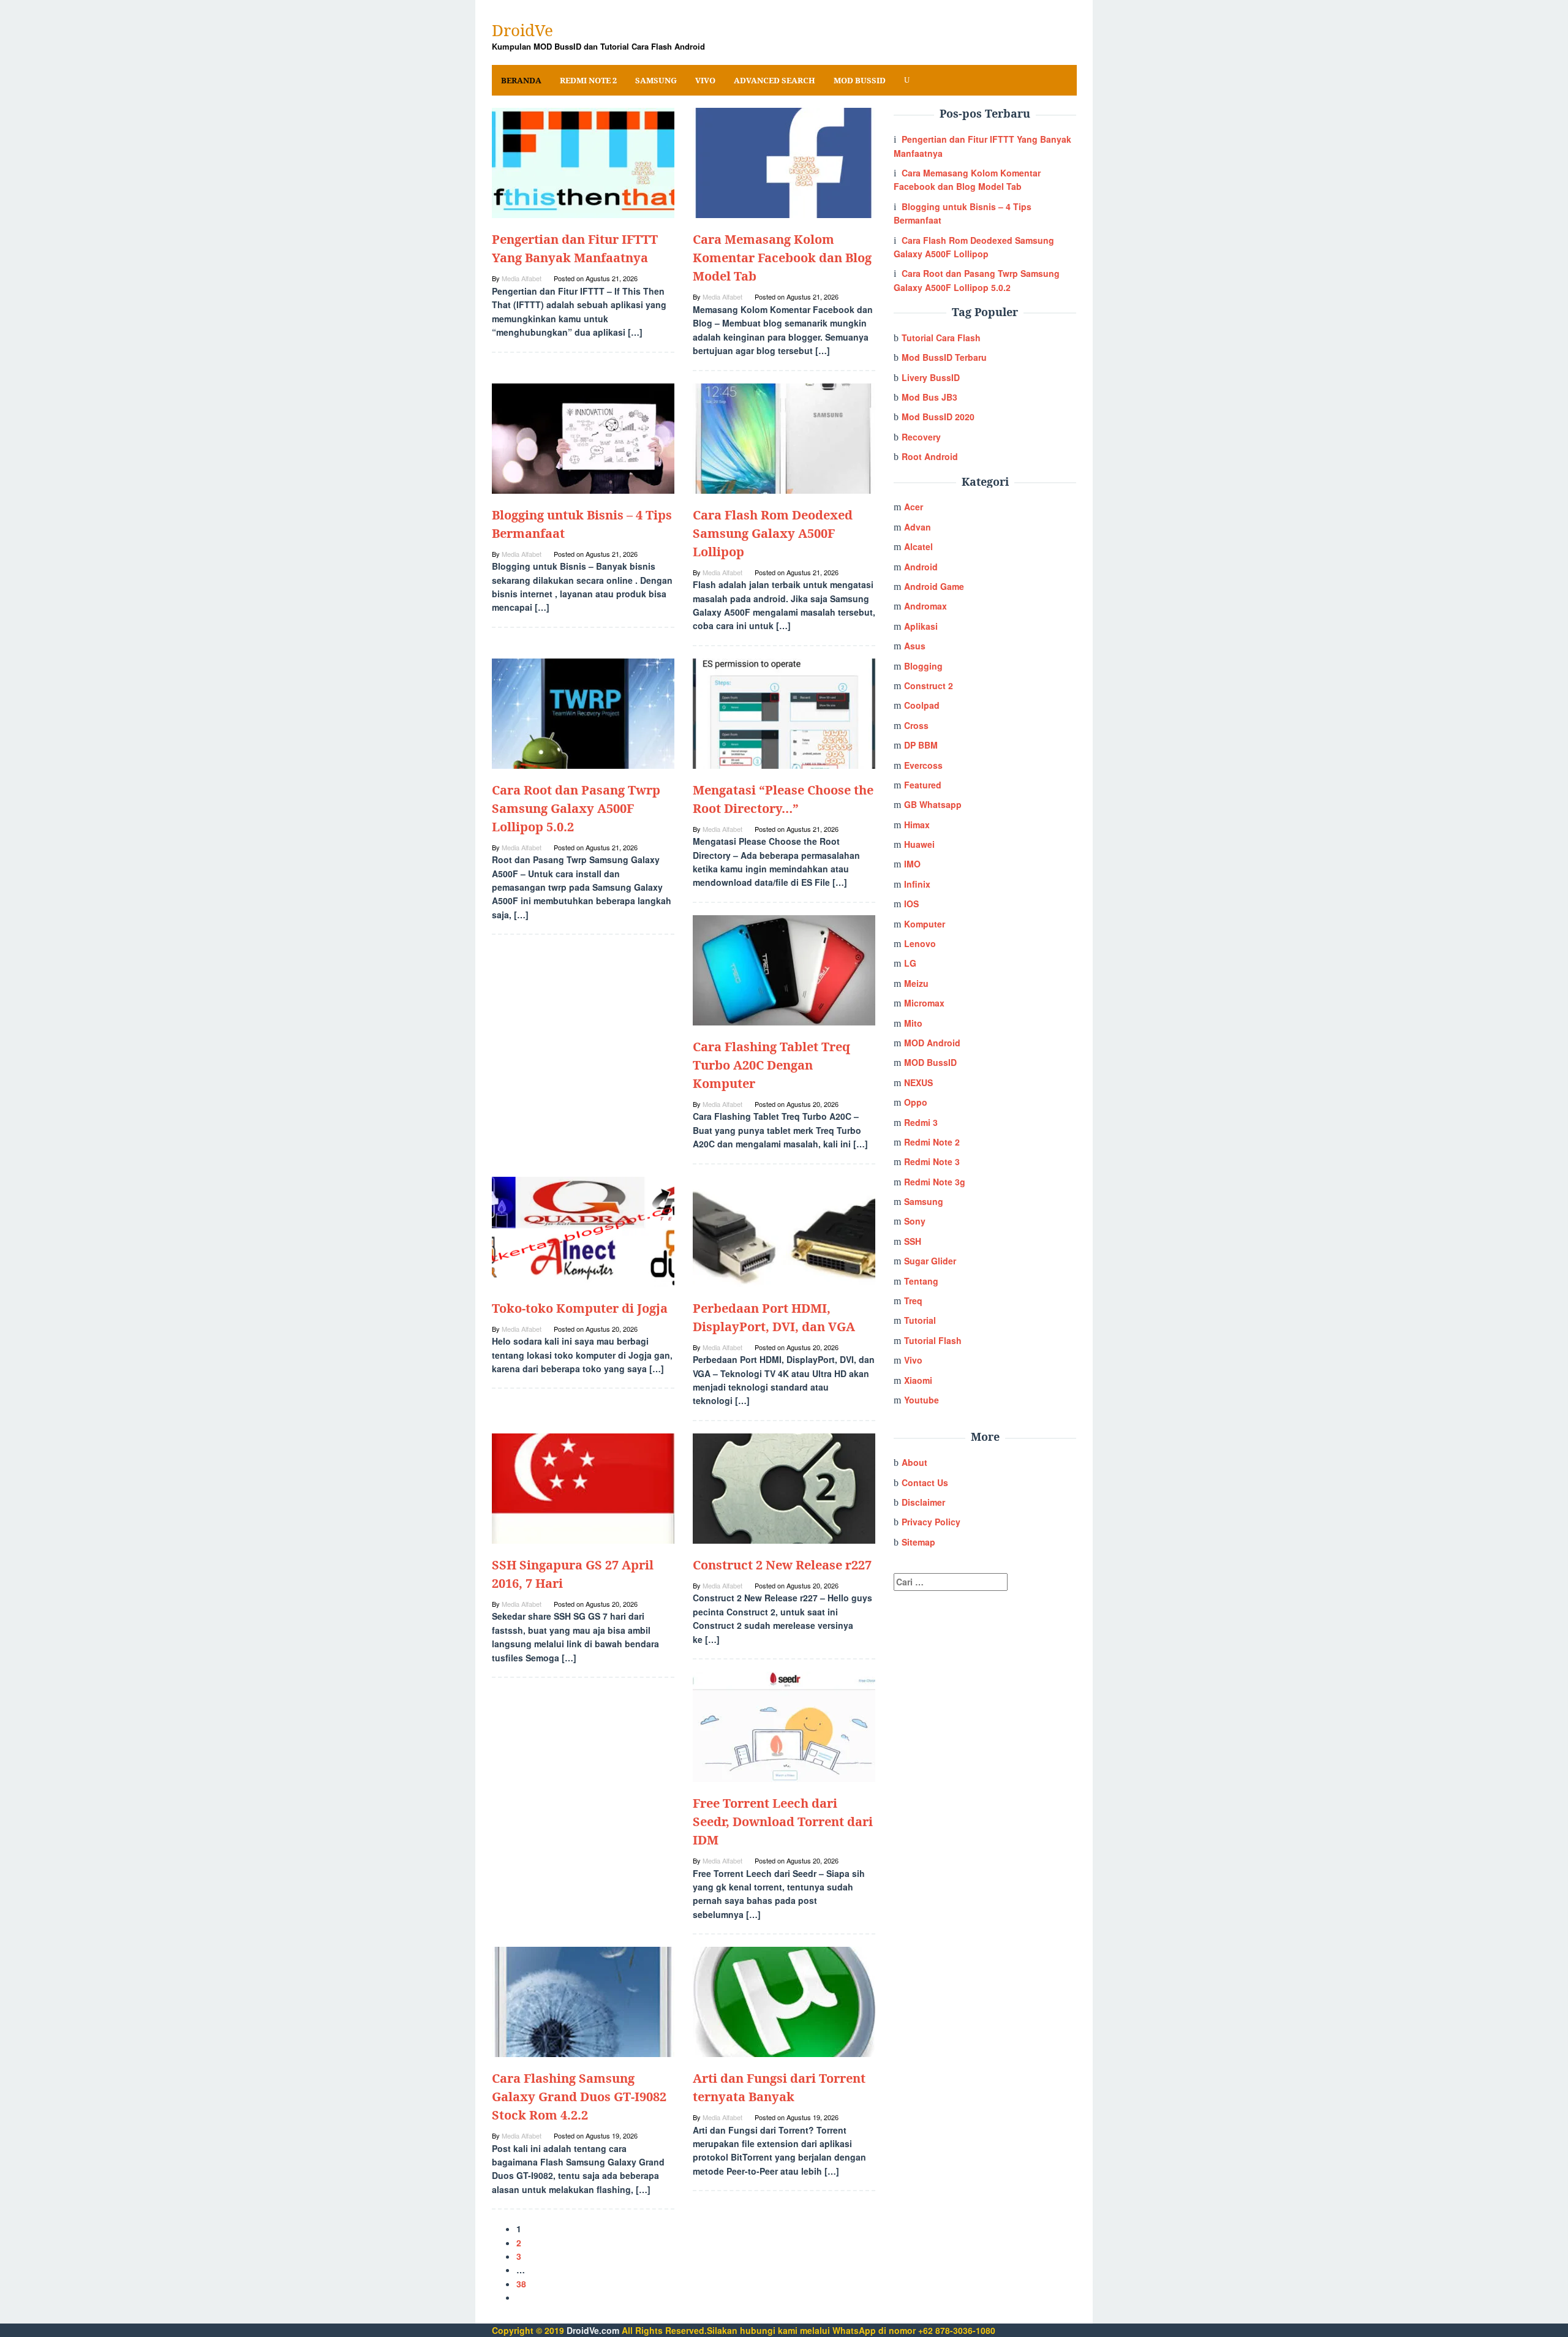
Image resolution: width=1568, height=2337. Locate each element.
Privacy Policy (931, 1522)
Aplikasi (921, 626)
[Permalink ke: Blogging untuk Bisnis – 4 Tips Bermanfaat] (583, 437)
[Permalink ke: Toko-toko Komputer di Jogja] (583, 1230)
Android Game (934, 586)
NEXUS (918, 1082)
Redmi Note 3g (935, 1182)
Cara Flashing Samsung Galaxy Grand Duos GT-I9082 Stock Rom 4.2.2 (579, 2097)
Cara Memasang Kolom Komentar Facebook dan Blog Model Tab (782, 258)
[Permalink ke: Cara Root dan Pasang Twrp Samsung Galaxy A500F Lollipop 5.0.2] (583, 712)
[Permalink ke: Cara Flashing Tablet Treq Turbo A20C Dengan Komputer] (784, 969)
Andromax (925, 606)
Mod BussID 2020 (938, 417)
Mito (913, 1023)
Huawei (919, 844)
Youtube (922, 1400)
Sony (915, 1221)
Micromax (924, 1003)
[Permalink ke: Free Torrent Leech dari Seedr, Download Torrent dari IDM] (784, 1726)
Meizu (916, 983)
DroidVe (522, 30)
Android (921, 567)
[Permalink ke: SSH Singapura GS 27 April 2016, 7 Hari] (583, 1487)
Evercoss (923, 765)
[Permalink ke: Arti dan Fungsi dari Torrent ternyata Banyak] (784, 2001)
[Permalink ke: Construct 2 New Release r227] (784, 1487)
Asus (915, 646)
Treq (913, 1301)
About (914, 1462)
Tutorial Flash (933, 1340)
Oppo (916, 1102)
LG (910, 963)
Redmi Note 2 (932, 1142)
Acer (914, 507)
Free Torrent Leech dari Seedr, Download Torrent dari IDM (783, 1822)
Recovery (921, 437)
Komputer (925, 924)
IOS (911, 904)
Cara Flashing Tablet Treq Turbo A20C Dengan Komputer (771, 1065)
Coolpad (922, 705)
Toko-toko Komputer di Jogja (580, 1308)
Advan (918, 527)
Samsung (924, 1201)
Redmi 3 (921, 1122)
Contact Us (925, 1482)
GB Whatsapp (933, 804)
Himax (917, 825)
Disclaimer (923, 1502)
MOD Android (932, 1043)
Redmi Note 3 (932, 1161)
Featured (923, 785)
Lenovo (920, 943)
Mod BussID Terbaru (944, 357)
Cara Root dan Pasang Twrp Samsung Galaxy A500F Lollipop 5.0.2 (576, 808)
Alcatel (918, 546)
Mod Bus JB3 (929, 397)
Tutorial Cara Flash (941, 338)
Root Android (930, 456)
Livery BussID (931, 377)
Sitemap (918, 1542)
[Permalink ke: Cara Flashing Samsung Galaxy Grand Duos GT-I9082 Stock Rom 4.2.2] (583, 2001)
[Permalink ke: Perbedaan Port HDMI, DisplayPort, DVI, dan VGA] (784, 1230)
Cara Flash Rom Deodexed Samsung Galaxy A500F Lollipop (773, 533)
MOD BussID (930, 1062)
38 (521, 2284)
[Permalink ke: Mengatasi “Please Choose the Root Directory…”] (784, 712)
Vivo (913, 1360)
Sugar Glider (930, 1261)
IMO (912, 864)
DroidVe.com (593, 2330)
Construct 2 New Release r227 (782, 1565)
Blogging (923, 666)
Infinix (917, 884)
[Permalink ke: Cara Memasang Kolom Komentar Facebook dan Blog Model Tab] (784, 162)
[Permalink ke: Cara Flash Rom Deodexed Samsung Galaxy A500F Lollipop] (784, 437)
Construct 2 (929, 685)
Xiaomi (918, 1380)
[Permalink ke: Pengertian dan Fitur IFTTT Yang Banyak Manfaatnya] (583, 162)
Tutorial (920, 1320)
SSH (913, 1241)
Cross (916, 725)
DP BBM (921, 745)
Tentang (921, 1281)
